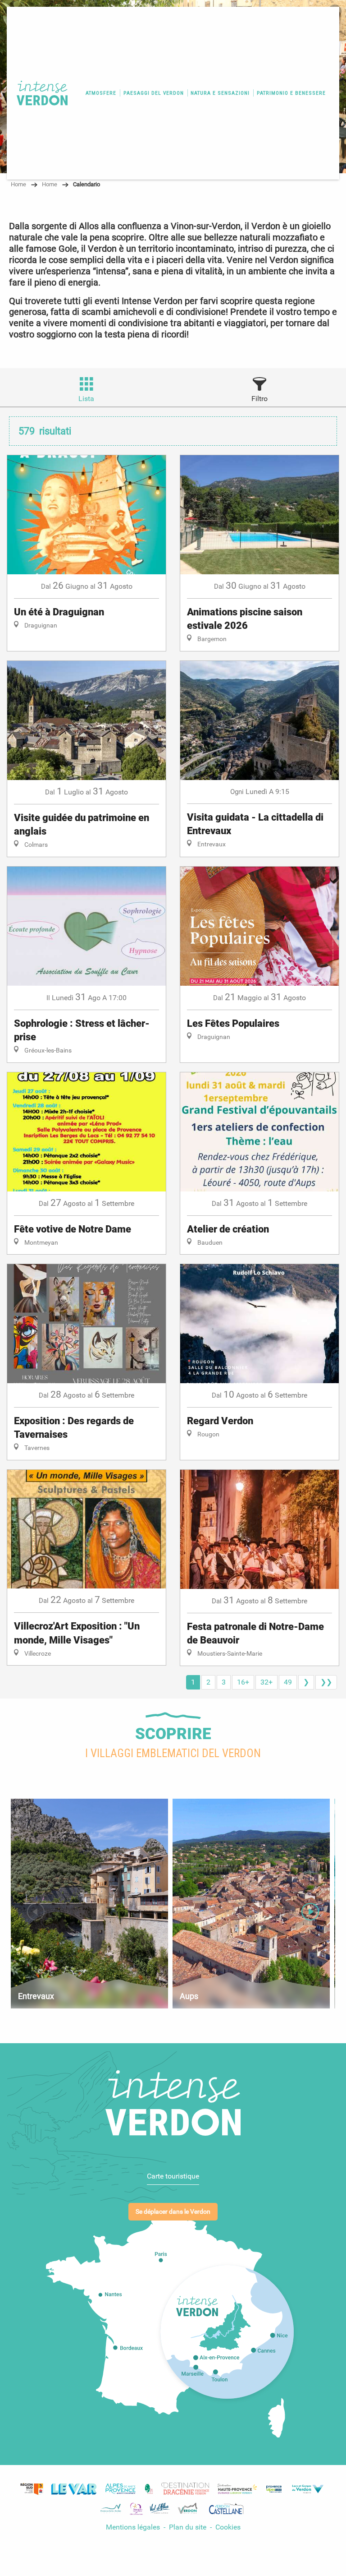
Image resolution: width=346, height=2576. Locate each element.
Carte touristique (173, 2176)
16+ (243, 1682)
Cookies (228, 2527)
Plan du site (189, 2527)
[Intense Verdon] (39, 93)
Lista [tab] (86, 399)
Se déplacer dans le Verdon (173, 2212)
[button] (101, 93)
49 (288, 1682)
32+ (266, 1682)
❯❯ (326, 1682)
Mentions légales (133, 2527)
